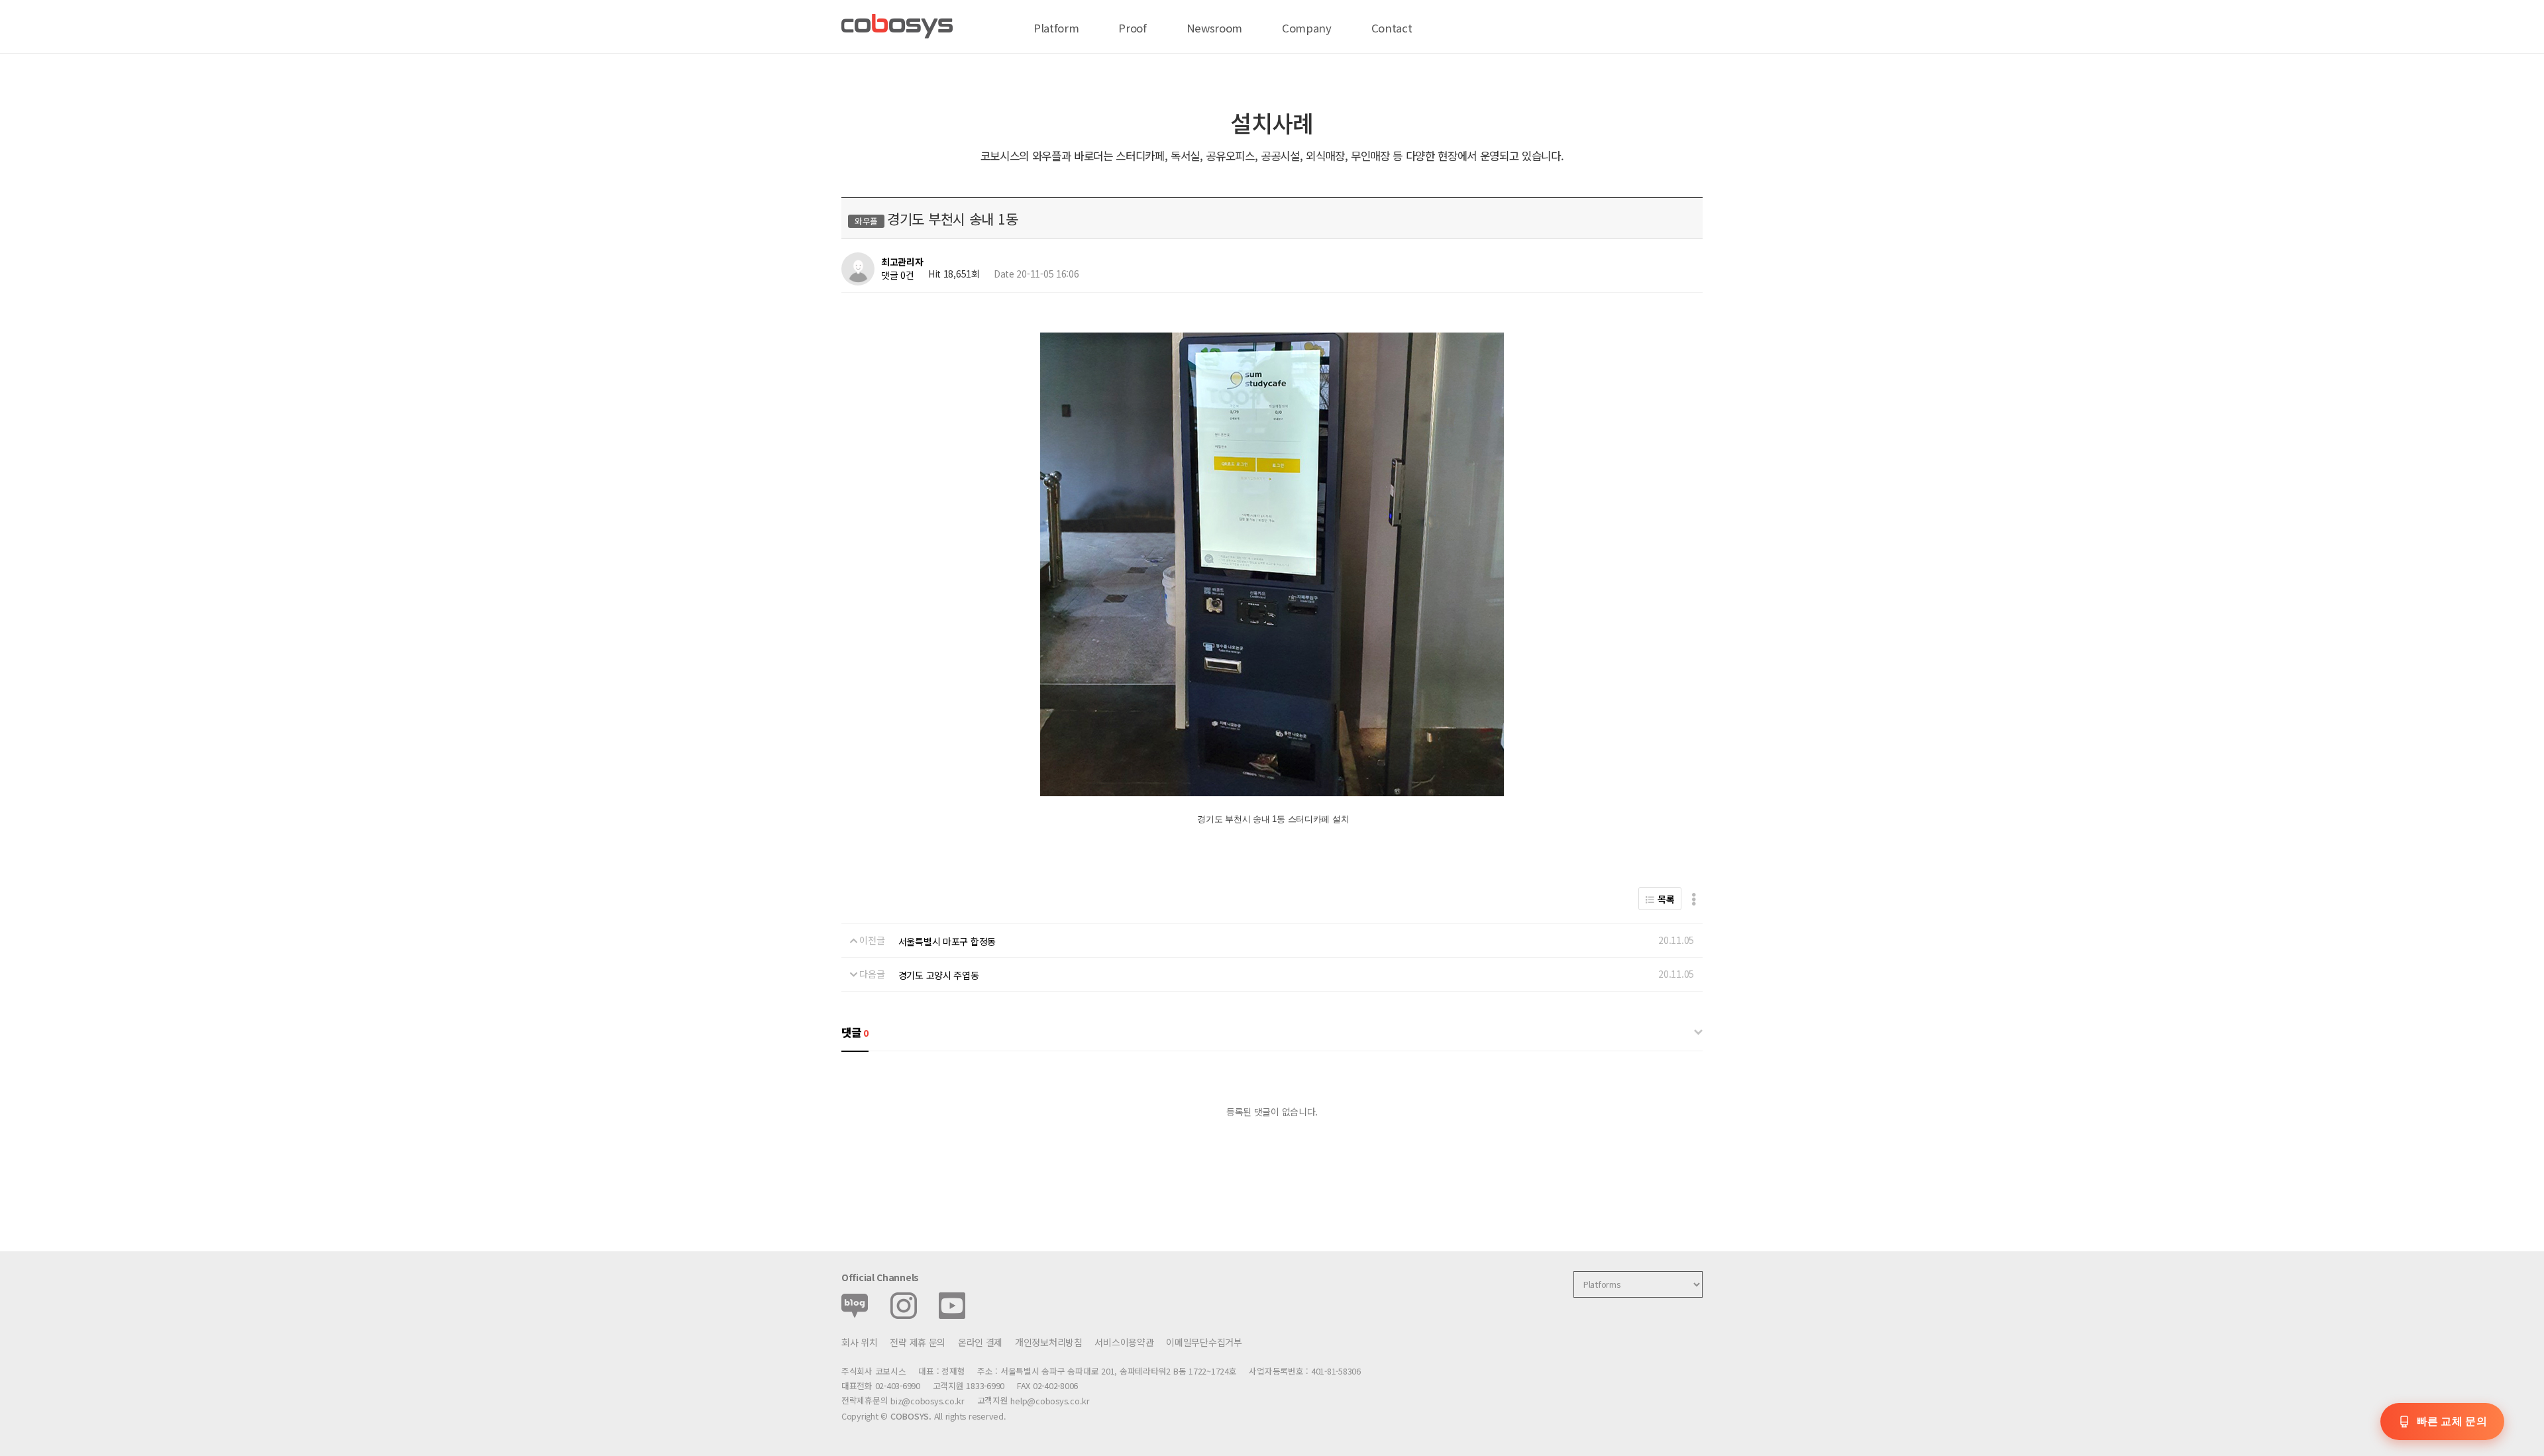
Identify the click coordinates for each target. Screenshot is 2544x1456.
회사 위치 (860, 1342)
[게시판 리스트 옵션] (1694, 899)
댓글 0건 (898, 275)
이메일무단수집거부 (1204, 1342)
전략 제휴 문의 (918, 1342)
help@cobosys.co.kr (1050, 1401)
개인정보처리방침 (1049, 1342)
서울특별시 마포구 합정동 (947, 941)
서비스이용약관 (1124, 1342)
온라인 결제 (980, 1342)
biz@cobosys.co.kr (927, 1401)
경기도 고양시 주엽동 (939, 975)
